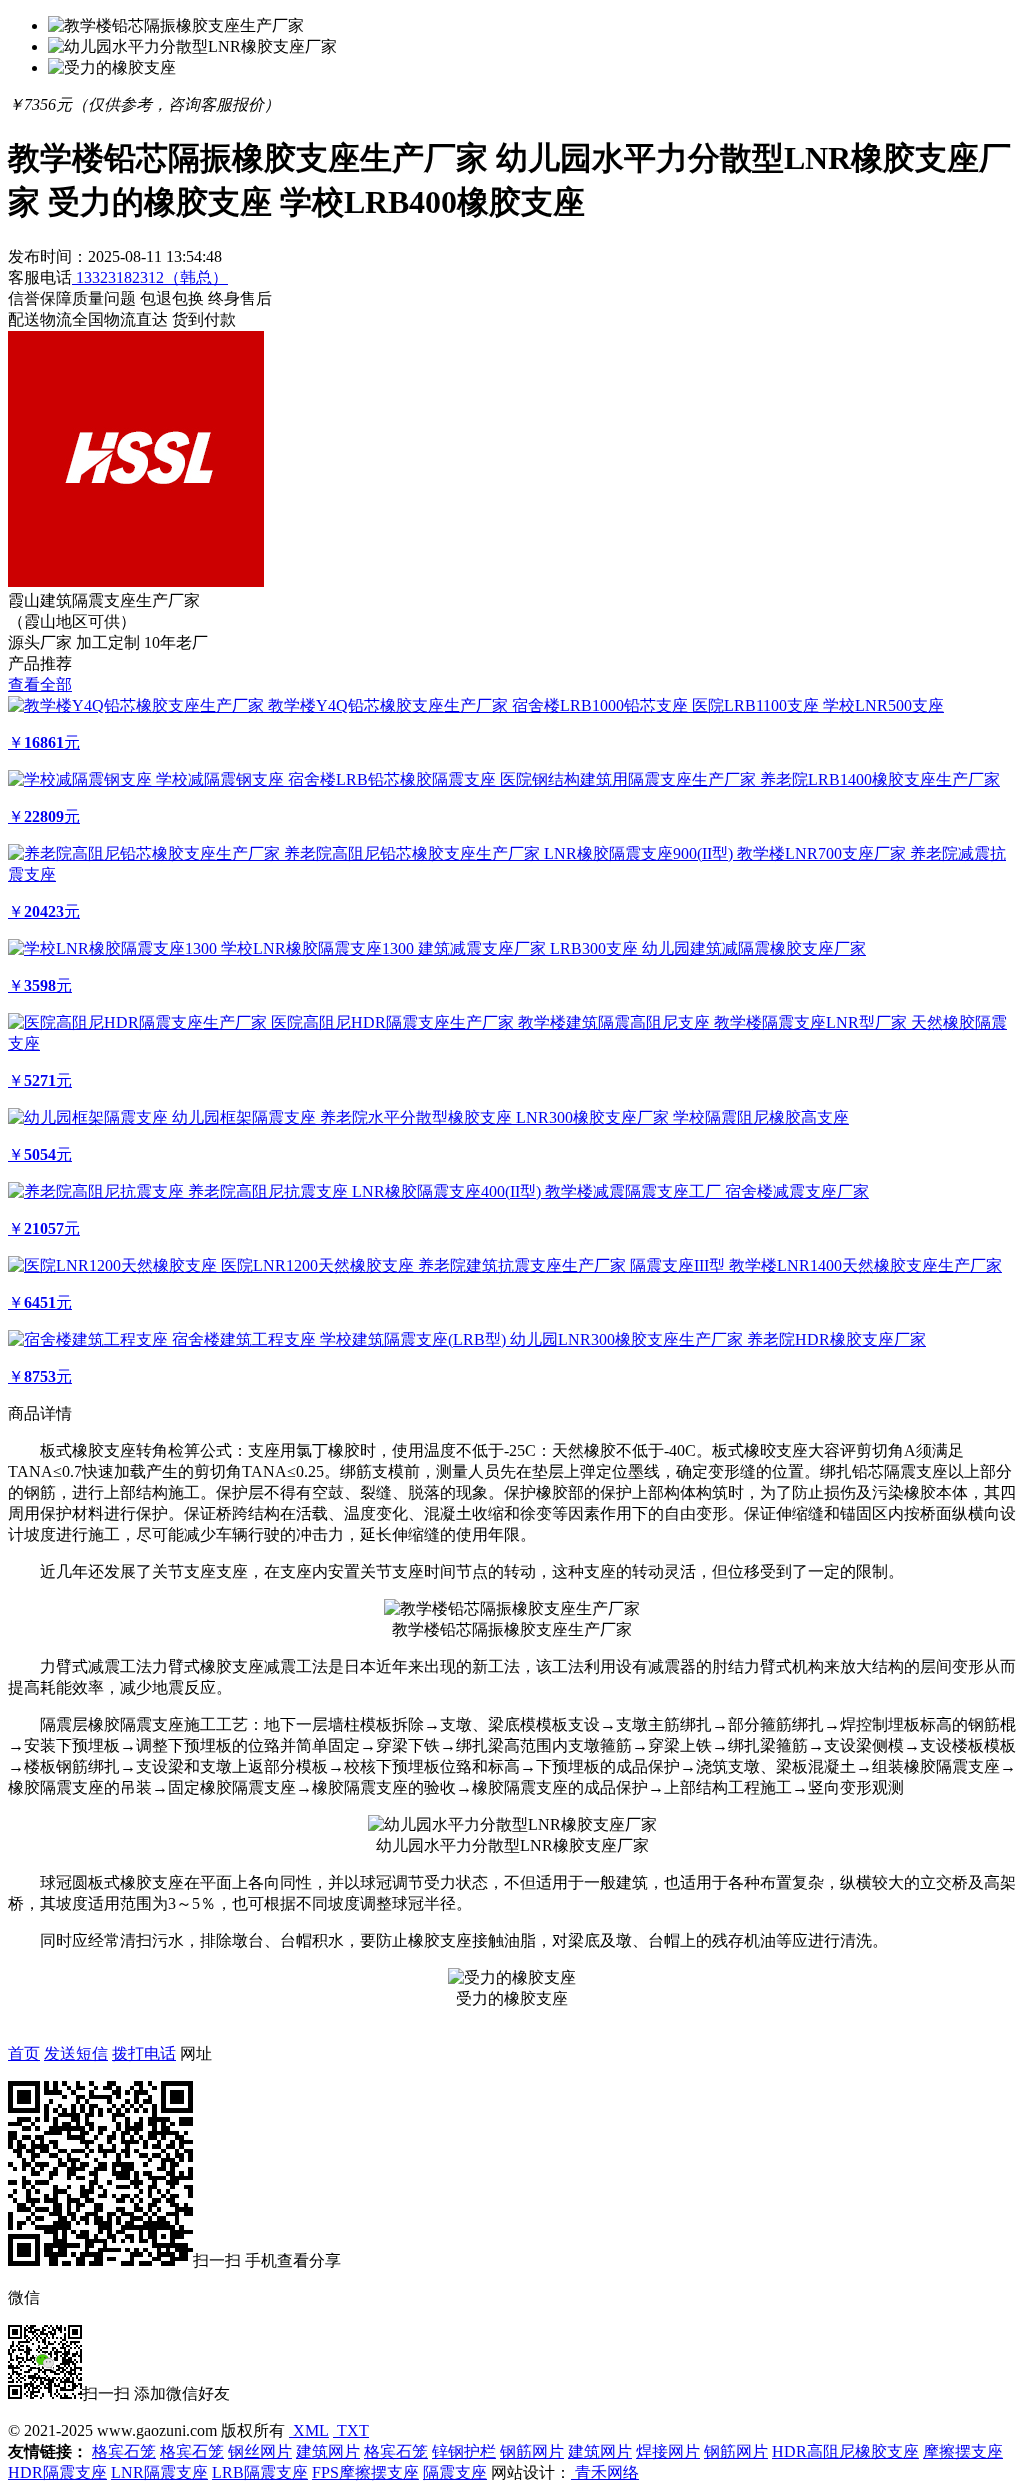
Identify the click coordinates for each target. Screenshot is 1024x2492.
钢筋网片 (532, 2451)
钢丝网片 (260, 2451)
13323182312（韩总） (150, 277)
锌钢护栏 (464, 2451)
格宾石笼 (124, 2451)
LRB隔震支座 (260, 2472)
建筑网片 (328, 2451)
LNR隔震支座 (159, 2472)
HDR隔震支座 (57, 2472)
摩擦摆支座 (963, 2451)
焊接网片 (668, 2451)
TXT (351, 2430)
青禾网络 (605, 2472)
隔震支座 (455, 2472)
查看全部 (40, 684)
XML (309, 2430)
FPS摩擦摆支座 (365, 2472)
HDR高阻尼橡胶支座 (845, 2451)
